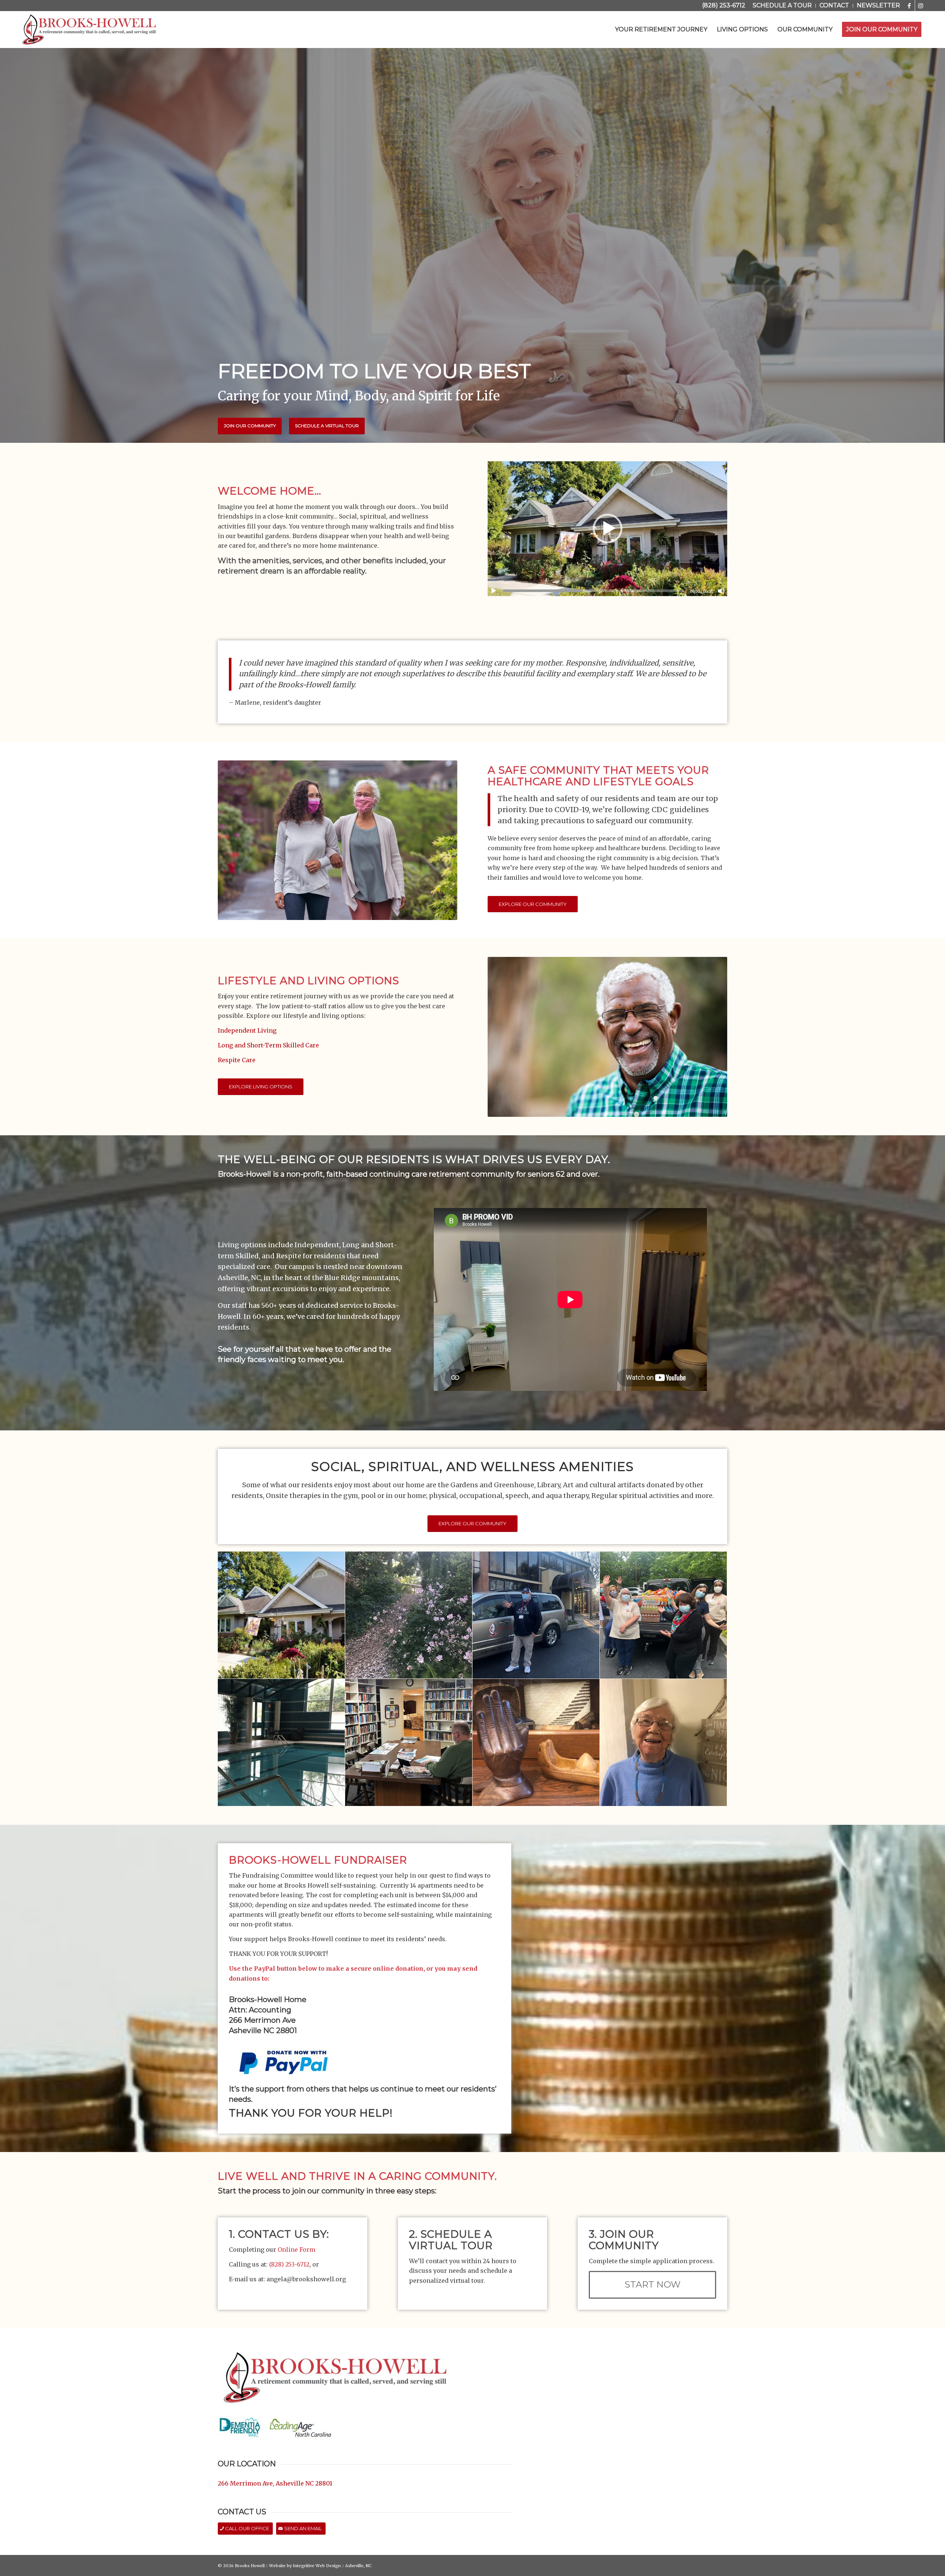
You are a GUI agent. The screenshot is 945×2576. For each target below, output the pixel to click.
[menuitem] (782, 6)
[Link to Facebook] (909, 6)
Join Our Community (250, 426)
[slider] (594, 591)
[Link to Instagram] (921, 6)
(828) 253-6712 (724, 5)
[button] (608, 528)
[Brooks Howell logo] (89, 30)
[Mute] (721, 591)
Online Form (297, 2250)
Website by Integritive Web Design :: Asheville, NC (320, 2566)
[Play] (494, 591)
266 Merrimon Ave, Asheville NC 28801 (275, 2483)
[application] (607, 529)
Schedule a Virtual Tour (327, 426)
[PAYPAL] (284, 2062)
